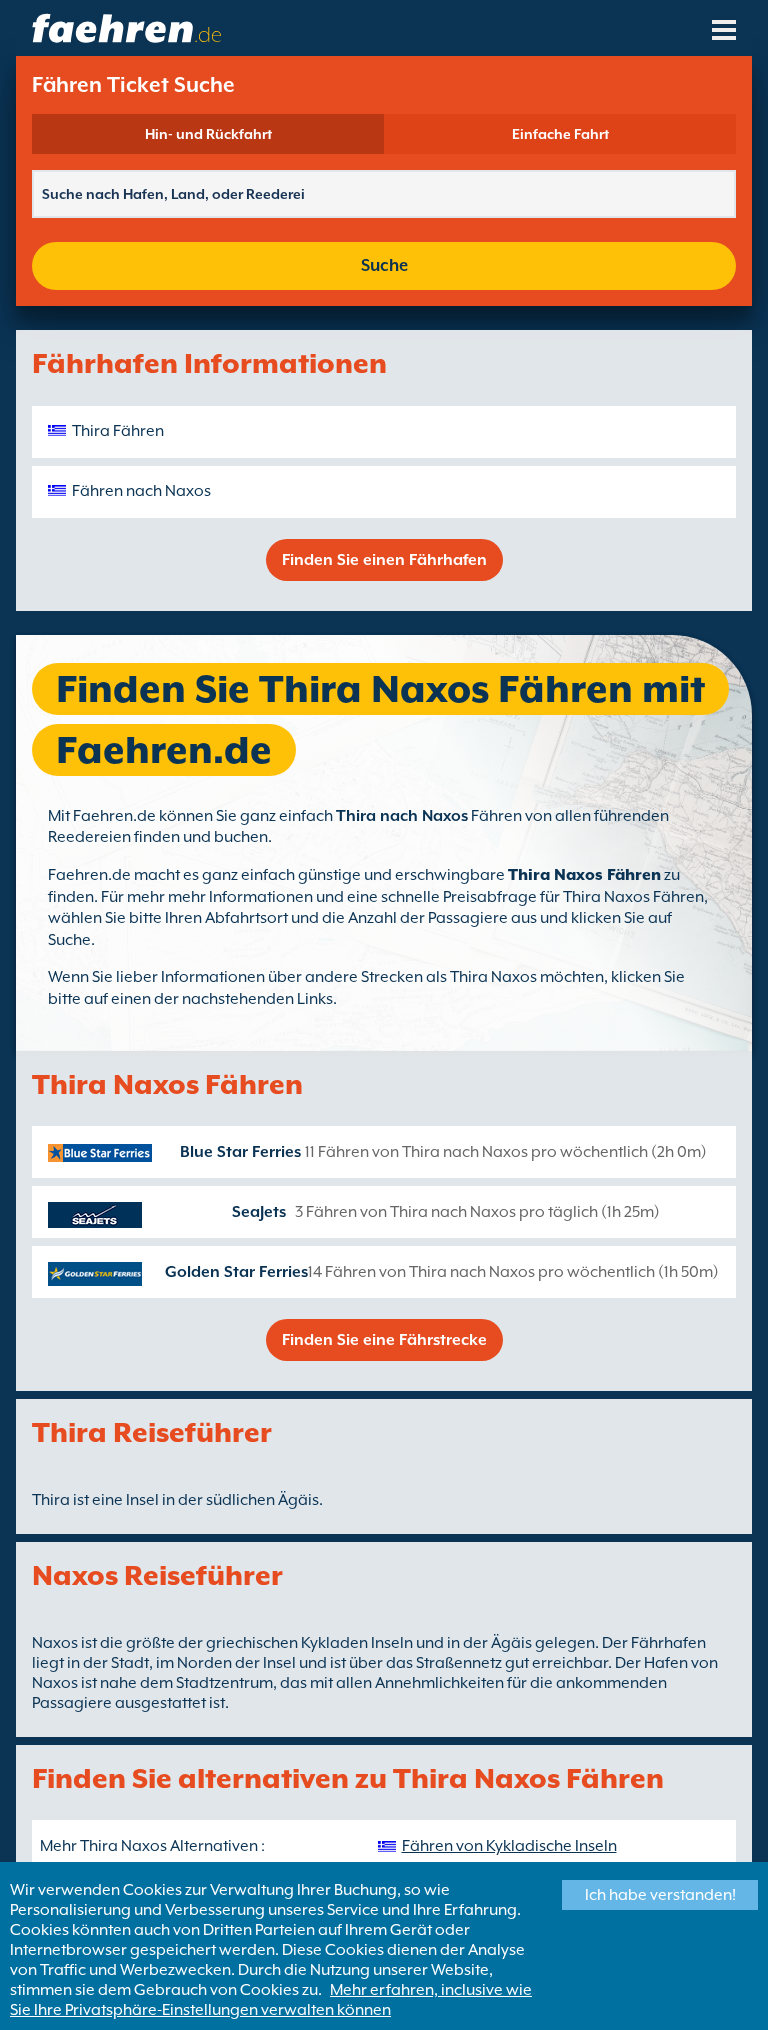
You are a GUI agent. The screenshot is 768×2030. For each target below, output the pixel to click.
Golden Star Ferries (236, 1272)
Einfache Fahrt (560, 134)
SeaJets (259, 1212)
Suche (384, 265)
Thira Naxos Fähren (584, 875)
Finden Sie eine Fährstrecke (384, 1340)
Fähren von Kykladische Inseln (509, 1846)
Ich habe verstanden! (660, 1895)
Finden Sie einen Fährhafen (384, 560)
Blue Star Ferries (240, 1152)
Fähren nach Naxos (141, 491)
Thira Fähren (118, 431)
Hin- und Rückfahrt (208, 134)
